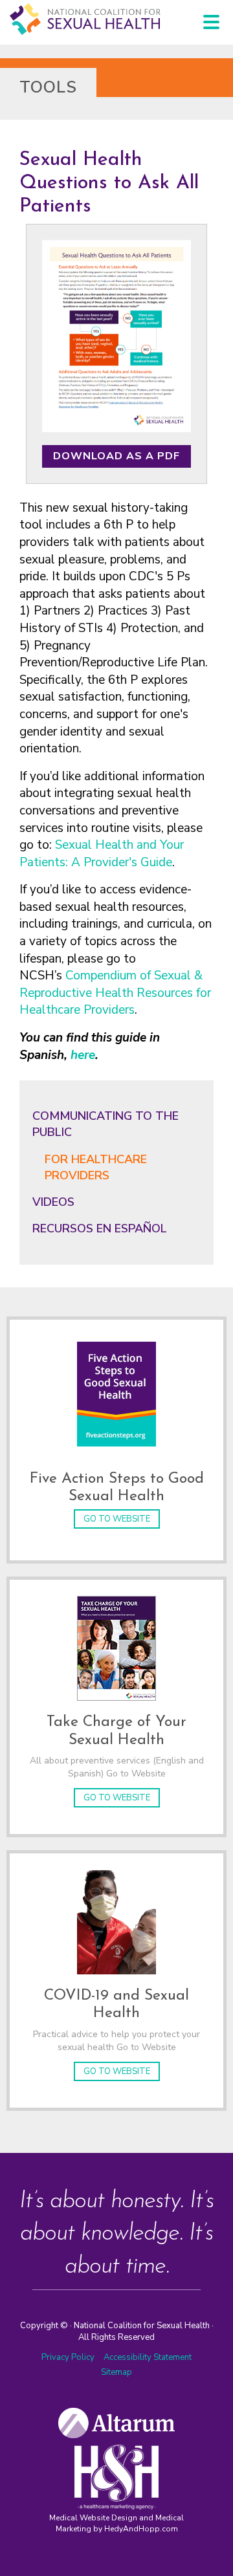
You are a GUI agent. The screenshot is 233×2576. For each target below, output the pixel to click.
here (83, 1055)
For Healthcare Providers (96, 1167)
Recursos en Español (100, 1228)
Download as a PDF (116, 456)
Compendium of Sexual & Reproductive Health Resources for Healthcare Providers (115, 993)
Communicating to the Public (105, 1124)
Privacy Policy (68, 2357)
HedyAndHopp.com (141, 2529)
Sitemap (116, 2372)
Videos (53, 1202)
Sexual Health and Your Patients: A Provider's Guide (102, 854)
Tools (48, 87)
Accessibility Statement (148, 2357)
